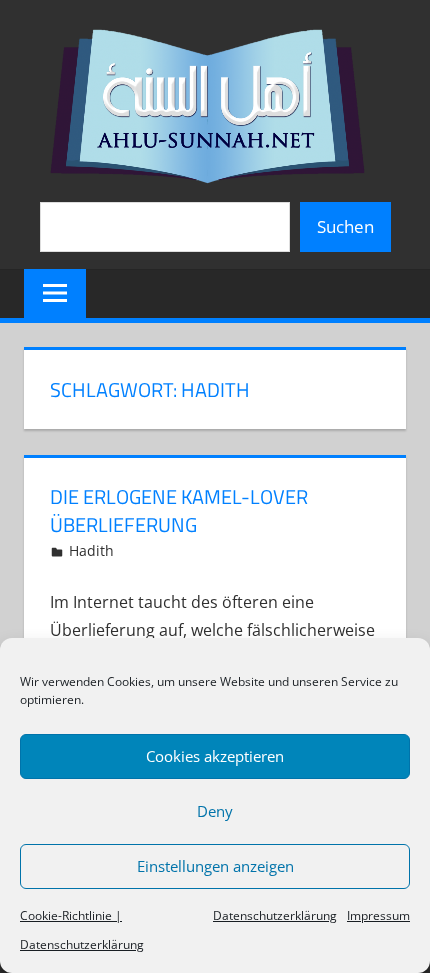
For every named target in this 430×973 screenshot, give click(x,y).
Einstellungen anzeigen (215, 866)
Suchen (345, 226)
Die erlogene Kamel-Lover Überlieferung (179, 510)
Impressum (378, 915)
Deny (215, 811)
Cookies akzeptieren (215, 756)
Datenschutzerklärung (275, 915)
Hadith (91, 550)
